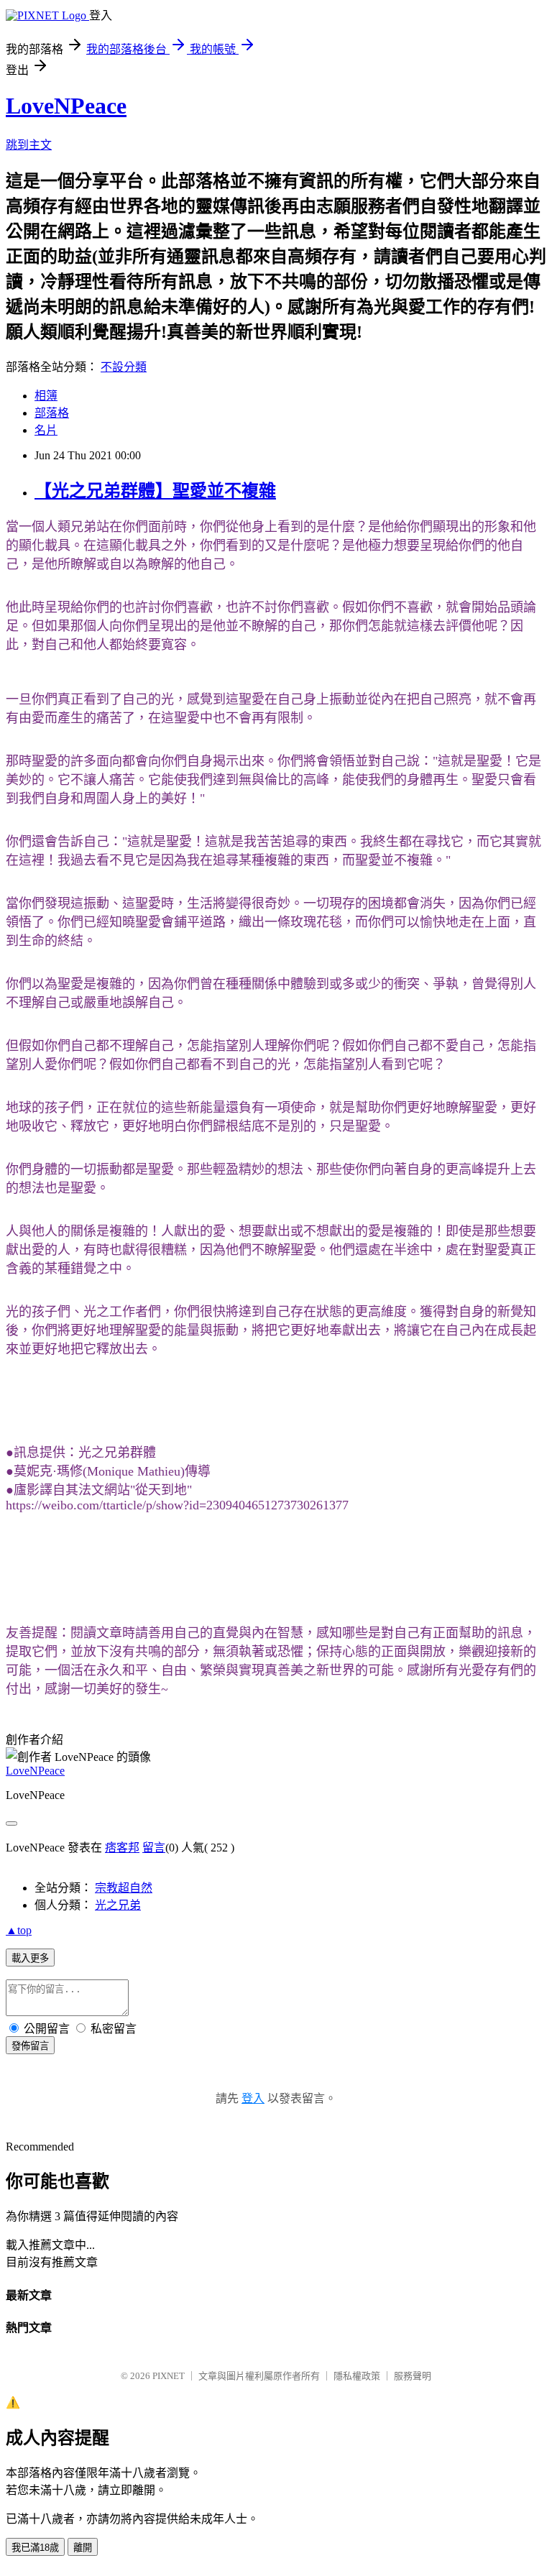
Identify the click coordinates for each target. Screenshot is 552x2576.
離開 (83, 2548)
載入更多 (30, 1958)
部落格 (52, 413)
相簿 (46, 396)
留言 (154, 1848)
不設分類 (124, 367)
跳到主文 (29, 145)
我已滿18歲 (35, 2548)
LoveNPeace (66, 106)
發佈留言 (30, 2046)
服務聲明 (413, 2376)
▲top (19, 1930)
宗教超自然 (124, 1888)
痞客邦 (122, 1848)
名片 (46, 430)
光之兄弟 (118, 1905)
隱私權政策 (357, 2376)
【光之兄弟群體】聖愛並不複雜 (155, 491)
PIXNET (169, 2376)
